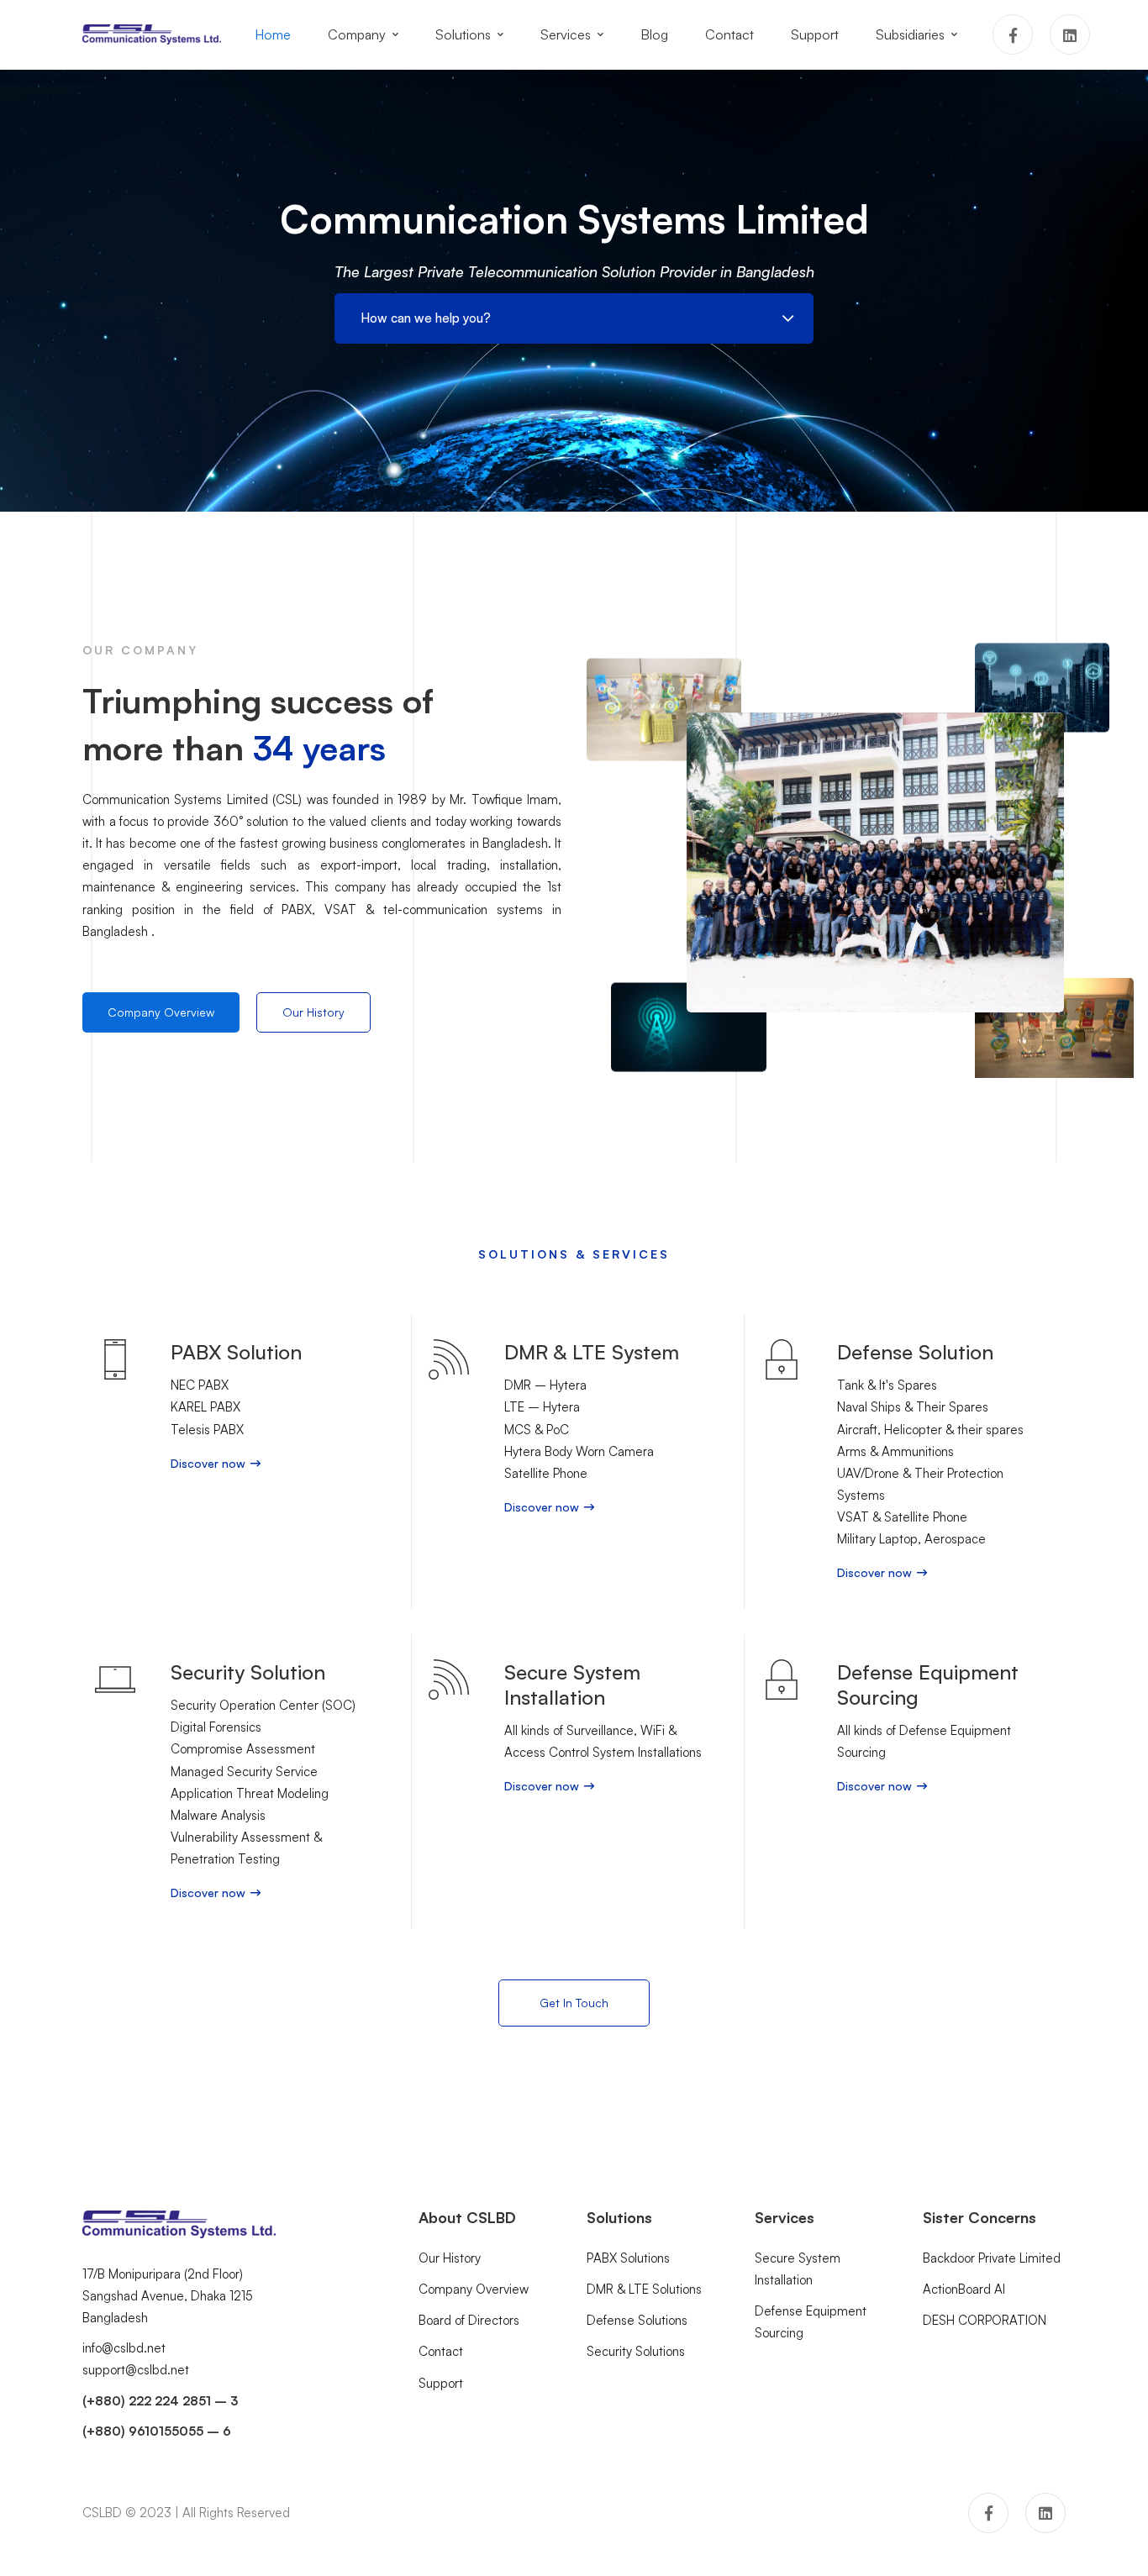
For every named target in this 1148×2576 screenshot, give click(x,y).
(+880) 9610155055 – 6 (157, 2431)
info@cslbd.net (124, 2348)
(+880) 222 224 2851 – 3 (160, 2401)
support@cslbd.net (136, 2370)
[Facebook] (1013, 34)
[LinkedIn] (1070, 34)
